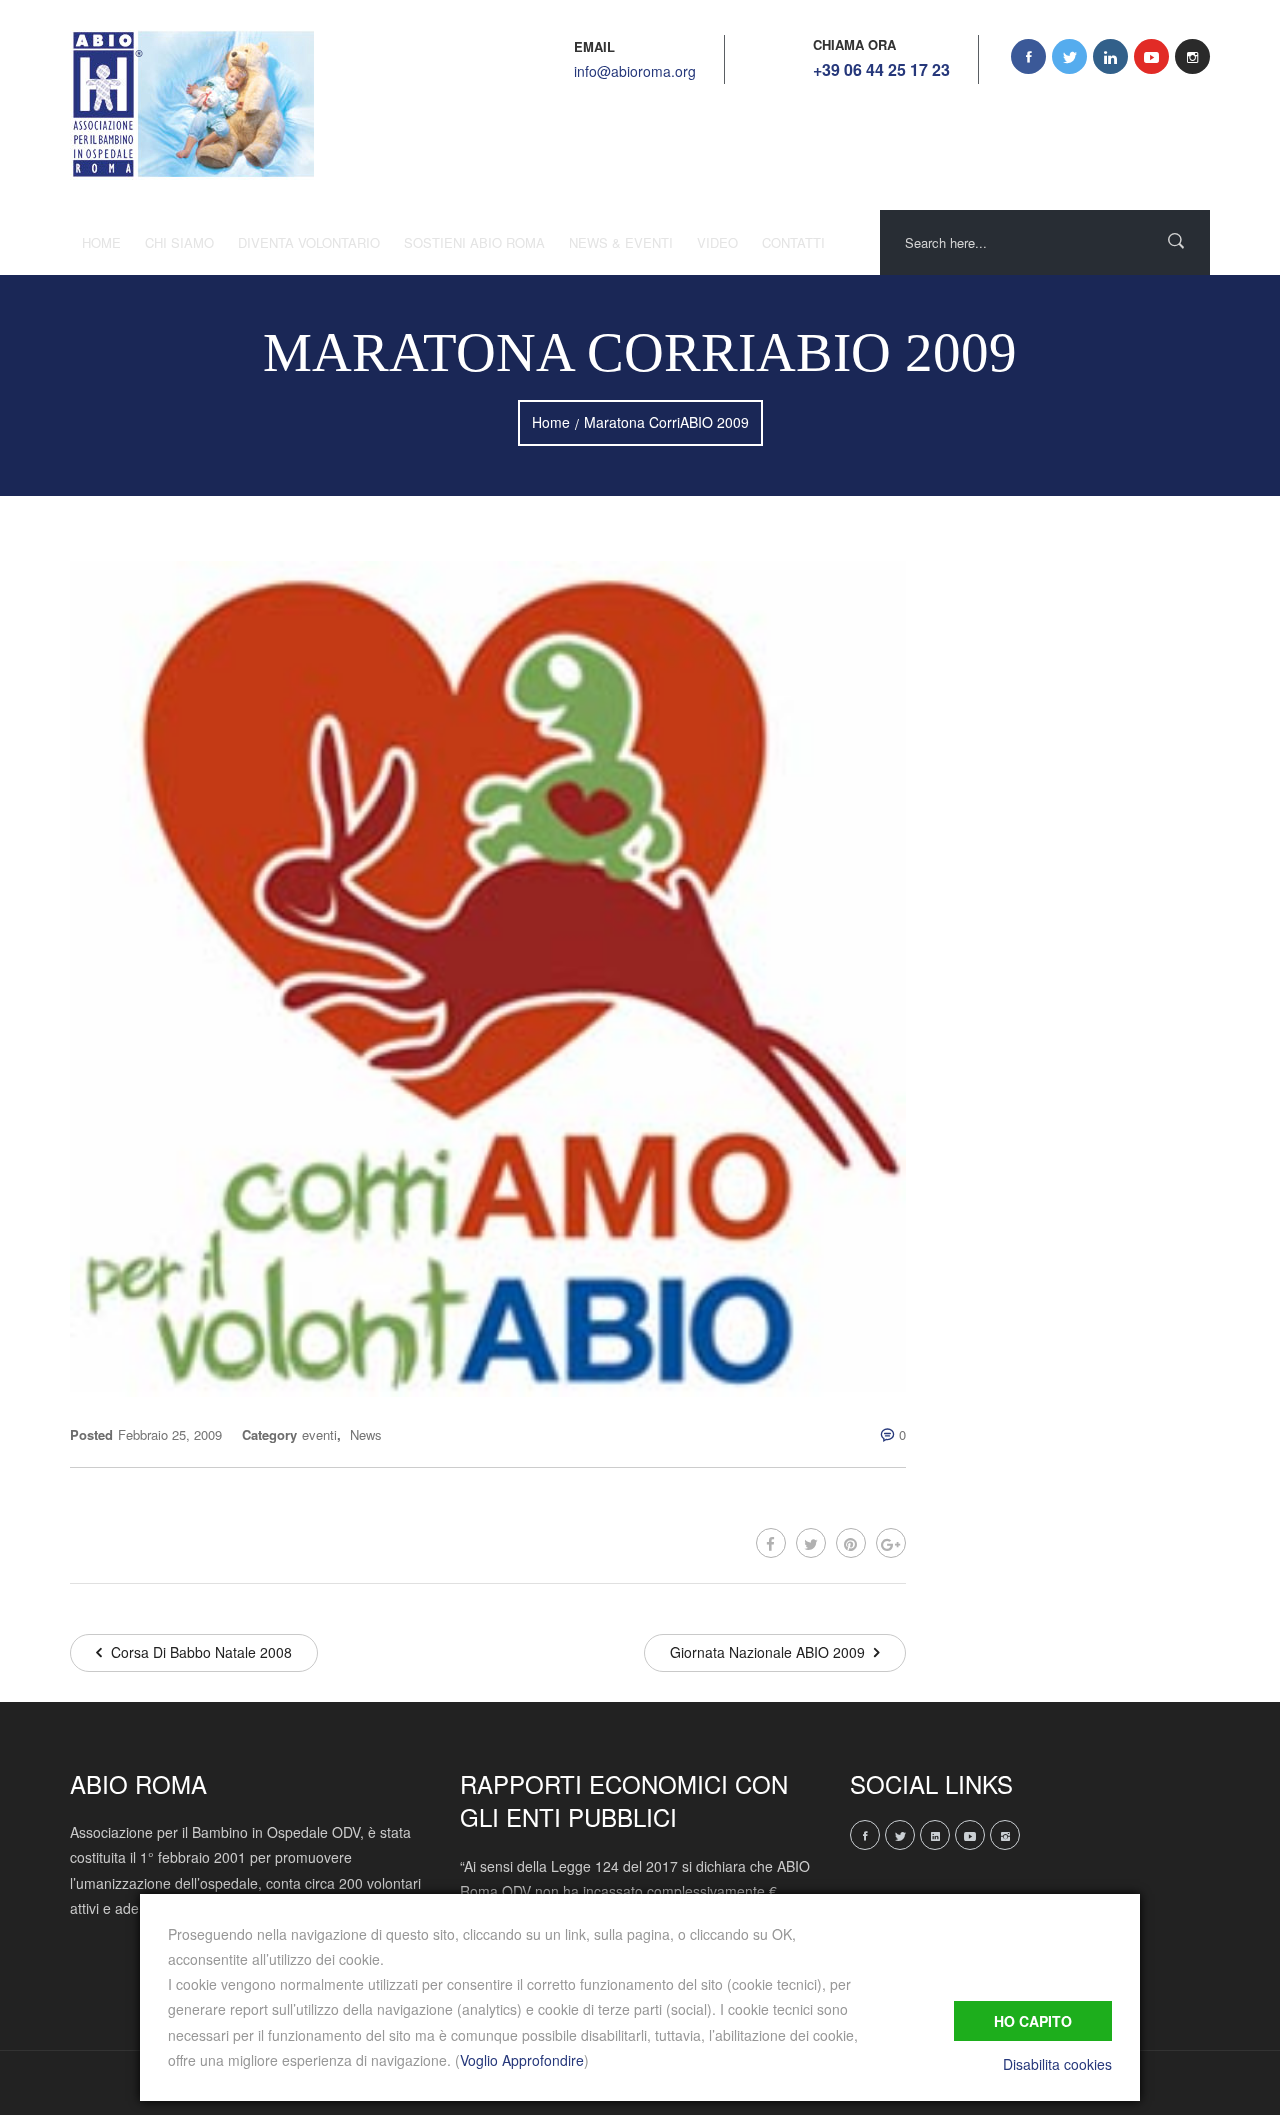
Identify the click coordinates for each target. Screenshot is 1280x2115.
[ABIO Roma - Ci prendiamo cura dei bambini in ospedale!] (192, 105)
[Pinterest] (851, 1543)
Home (101, 242)
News (366, 1434)
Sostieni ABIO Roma (474, 242)
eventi (319, 1434)
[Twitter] (811, 1543)
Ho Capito (1033, 2021)
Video (717, 242)
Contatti (793, 242)
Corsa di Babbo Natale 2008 (199, 1652)
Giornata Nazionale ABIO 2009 (769, 1652)
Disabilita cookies (1057, 2064)
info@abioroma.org (635, 71)
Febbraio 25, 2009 (170, 1434)
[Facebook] (771, 1543)
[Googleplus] (891, 1543)
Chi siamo (179, 242)
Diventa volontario (309, 242)
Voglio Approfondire (522, 2060)
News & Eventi (621, 242)
